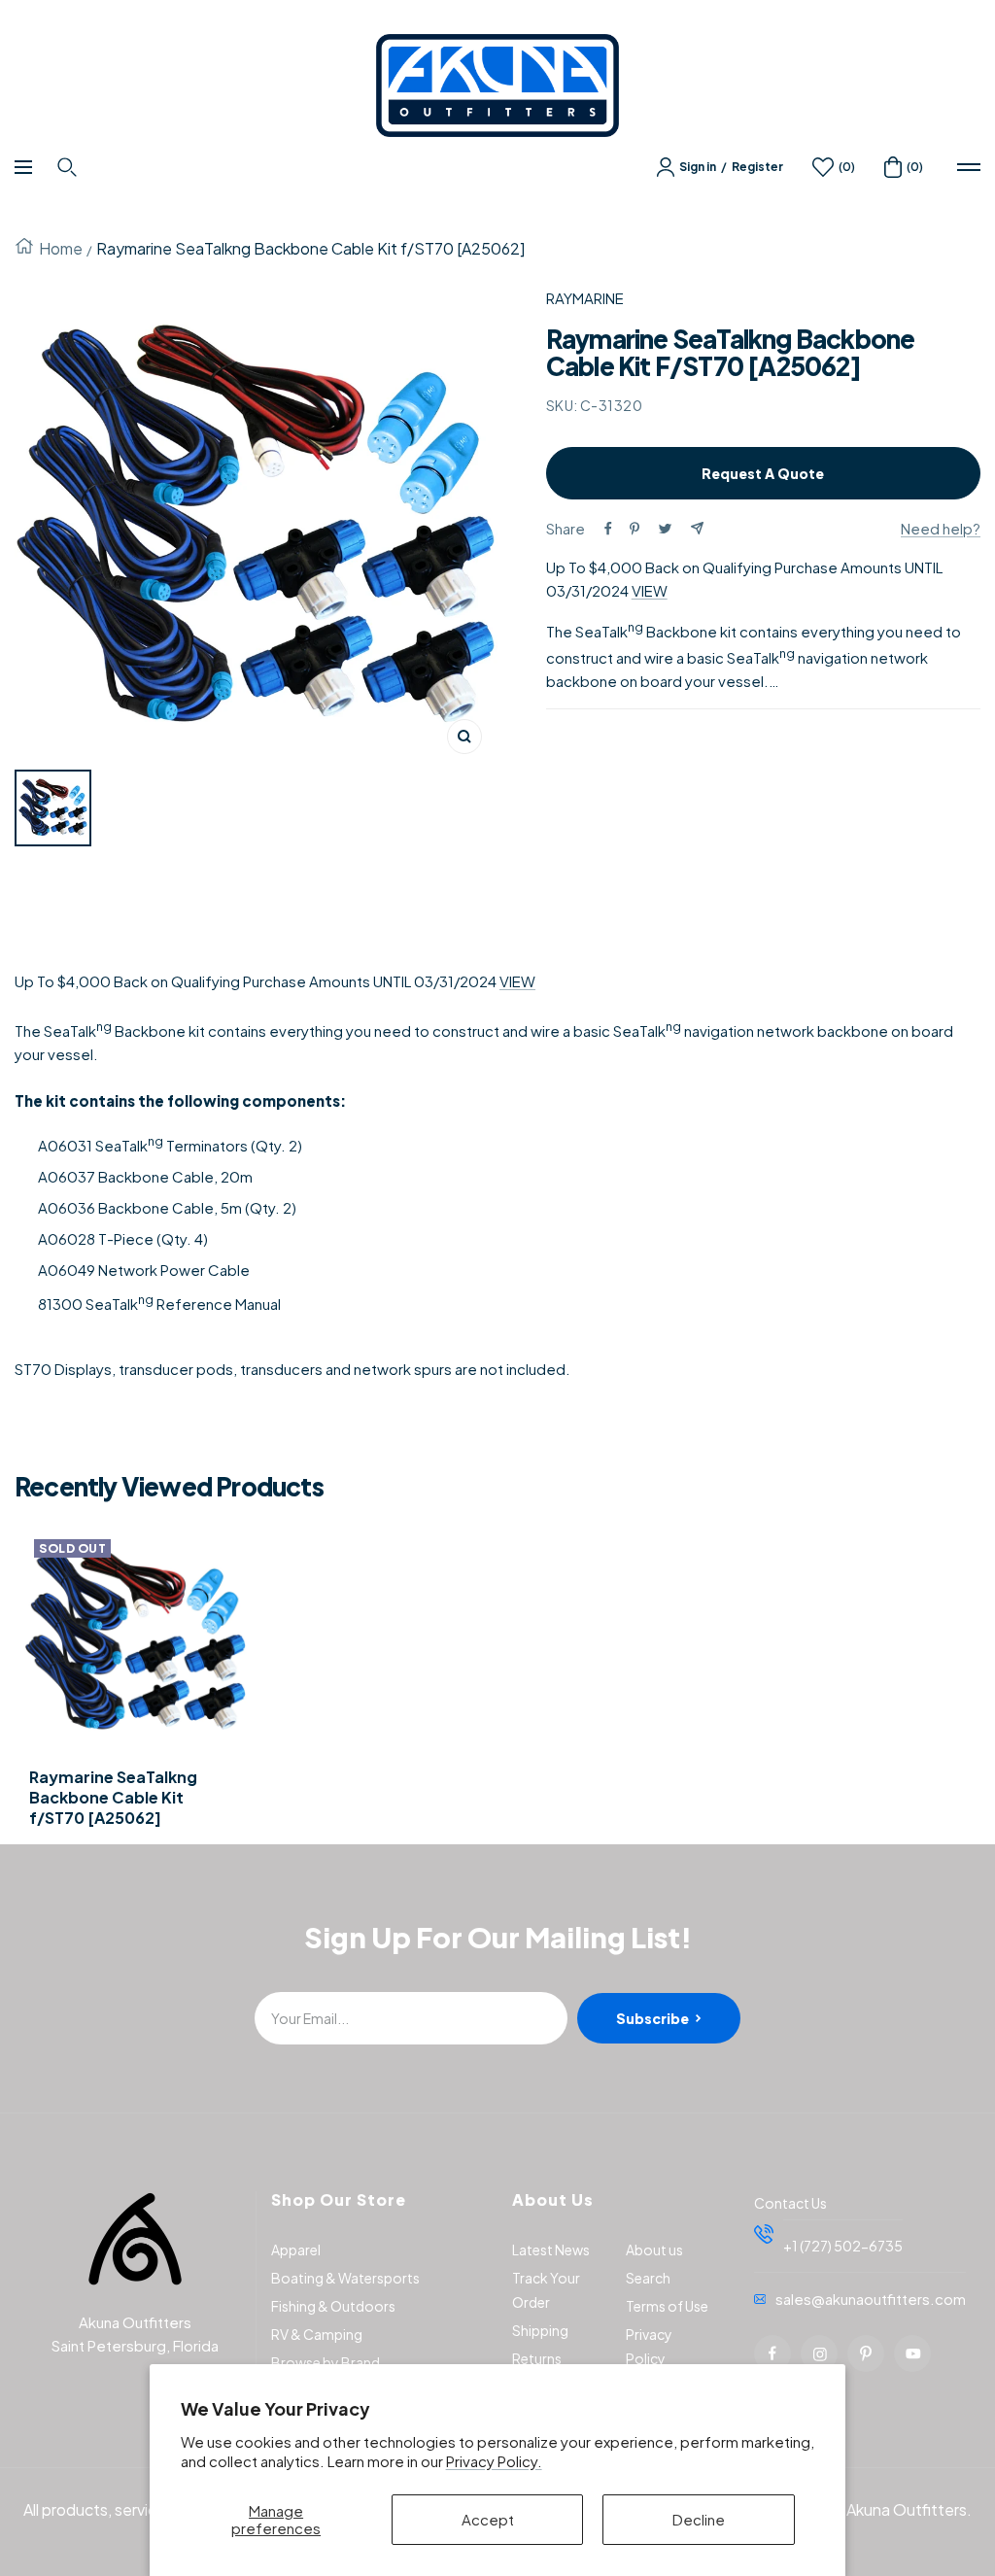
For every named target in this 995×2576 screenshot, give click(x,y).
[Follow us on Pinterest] (866, 2353)
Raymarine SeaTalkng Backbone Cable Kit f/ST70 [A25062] (113, 1798)
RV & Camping (317, 2334)
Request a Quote (763, 473)
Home (61, 248)
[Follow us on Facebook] (772, 2353)
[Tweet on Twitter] (665, 529)
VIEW (650, 590)
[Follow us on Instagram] (819, 2353)
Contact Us (790, 2203)
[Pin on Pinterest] (635, 529)
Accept (488, 2519)
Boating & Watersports (345, 2278)
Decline (699, 2519)
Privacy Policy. (494, 2461)
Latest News (551, 2250)
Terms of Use (667, 2306)
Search (648, 2278)
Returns (537, 2358)
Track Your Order (546, 2290)
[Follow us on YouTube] (912, 2353)
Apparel (296, 2250)
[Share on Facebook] (608, 529)
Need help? (941, 528)
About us (654, 2250)
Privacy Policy (649, 2346)
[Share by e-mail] (697, 528)
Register (757, 167)
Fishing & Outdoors (333, 2306)
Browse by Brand (326, 2362)
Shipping (540, 2330)
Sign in (698, 167)
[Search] (69, 167)
